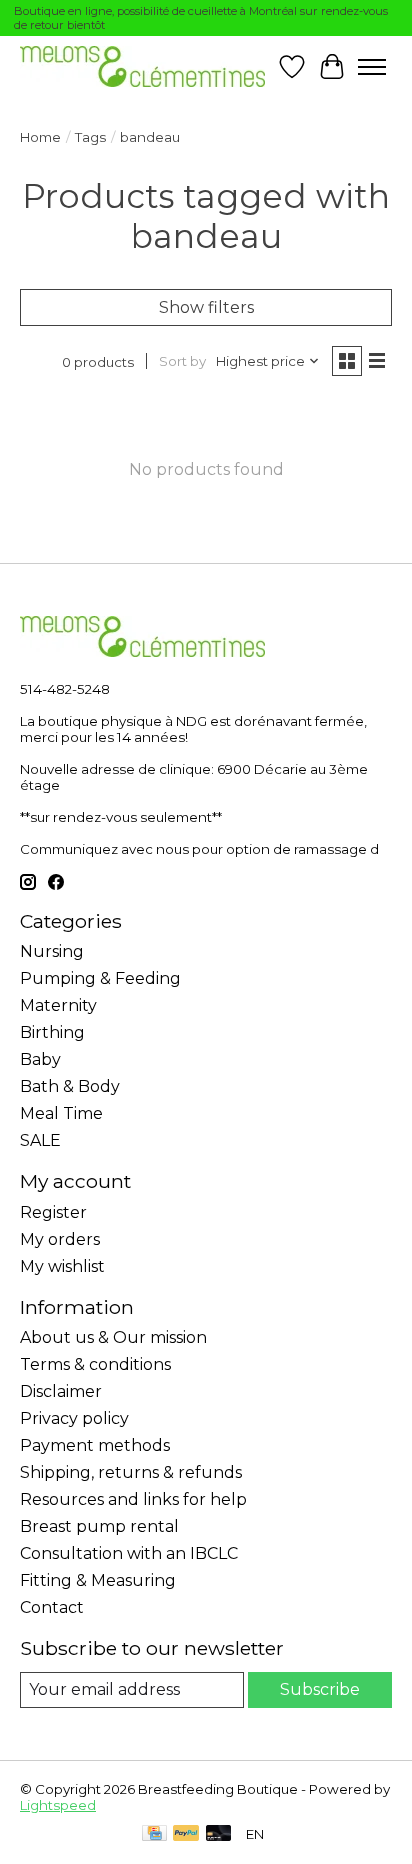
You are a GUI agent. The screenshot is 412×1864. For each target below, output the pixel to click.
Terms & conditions (95, 1364)
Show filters (206, 307)
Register (53, 1212)
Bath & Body (70, 1086)
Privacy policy (74, 1418)
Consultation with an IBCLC (129, 1553)
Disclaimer (61, 1391)
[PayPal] (186, 1834)
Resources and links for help (133, 1499)
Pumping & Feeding (100, 978)
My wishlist (62, 1266)
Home (40, 137)
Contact (52, 1607)
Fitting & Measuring (98, 1580)
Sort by (182, 361)
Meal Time (61, 1113)
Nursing (52, 951)
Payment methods (95, 1445)
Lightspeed (58, 1805)
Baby (40, 1059)
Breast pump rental (99, 1526)
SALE (40, 1140)
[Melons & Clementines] (142, 66)
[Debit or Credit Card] (219, 1834)
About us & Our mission (113, 1337)
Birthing (52, 1032)
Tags (90, 137)
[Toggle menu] (372, 67)
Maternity (58, 1005)
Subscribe (320, 1689)
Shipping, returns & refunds (131, 1472)
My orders (60, 1239)
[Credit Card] (154, 1834)
